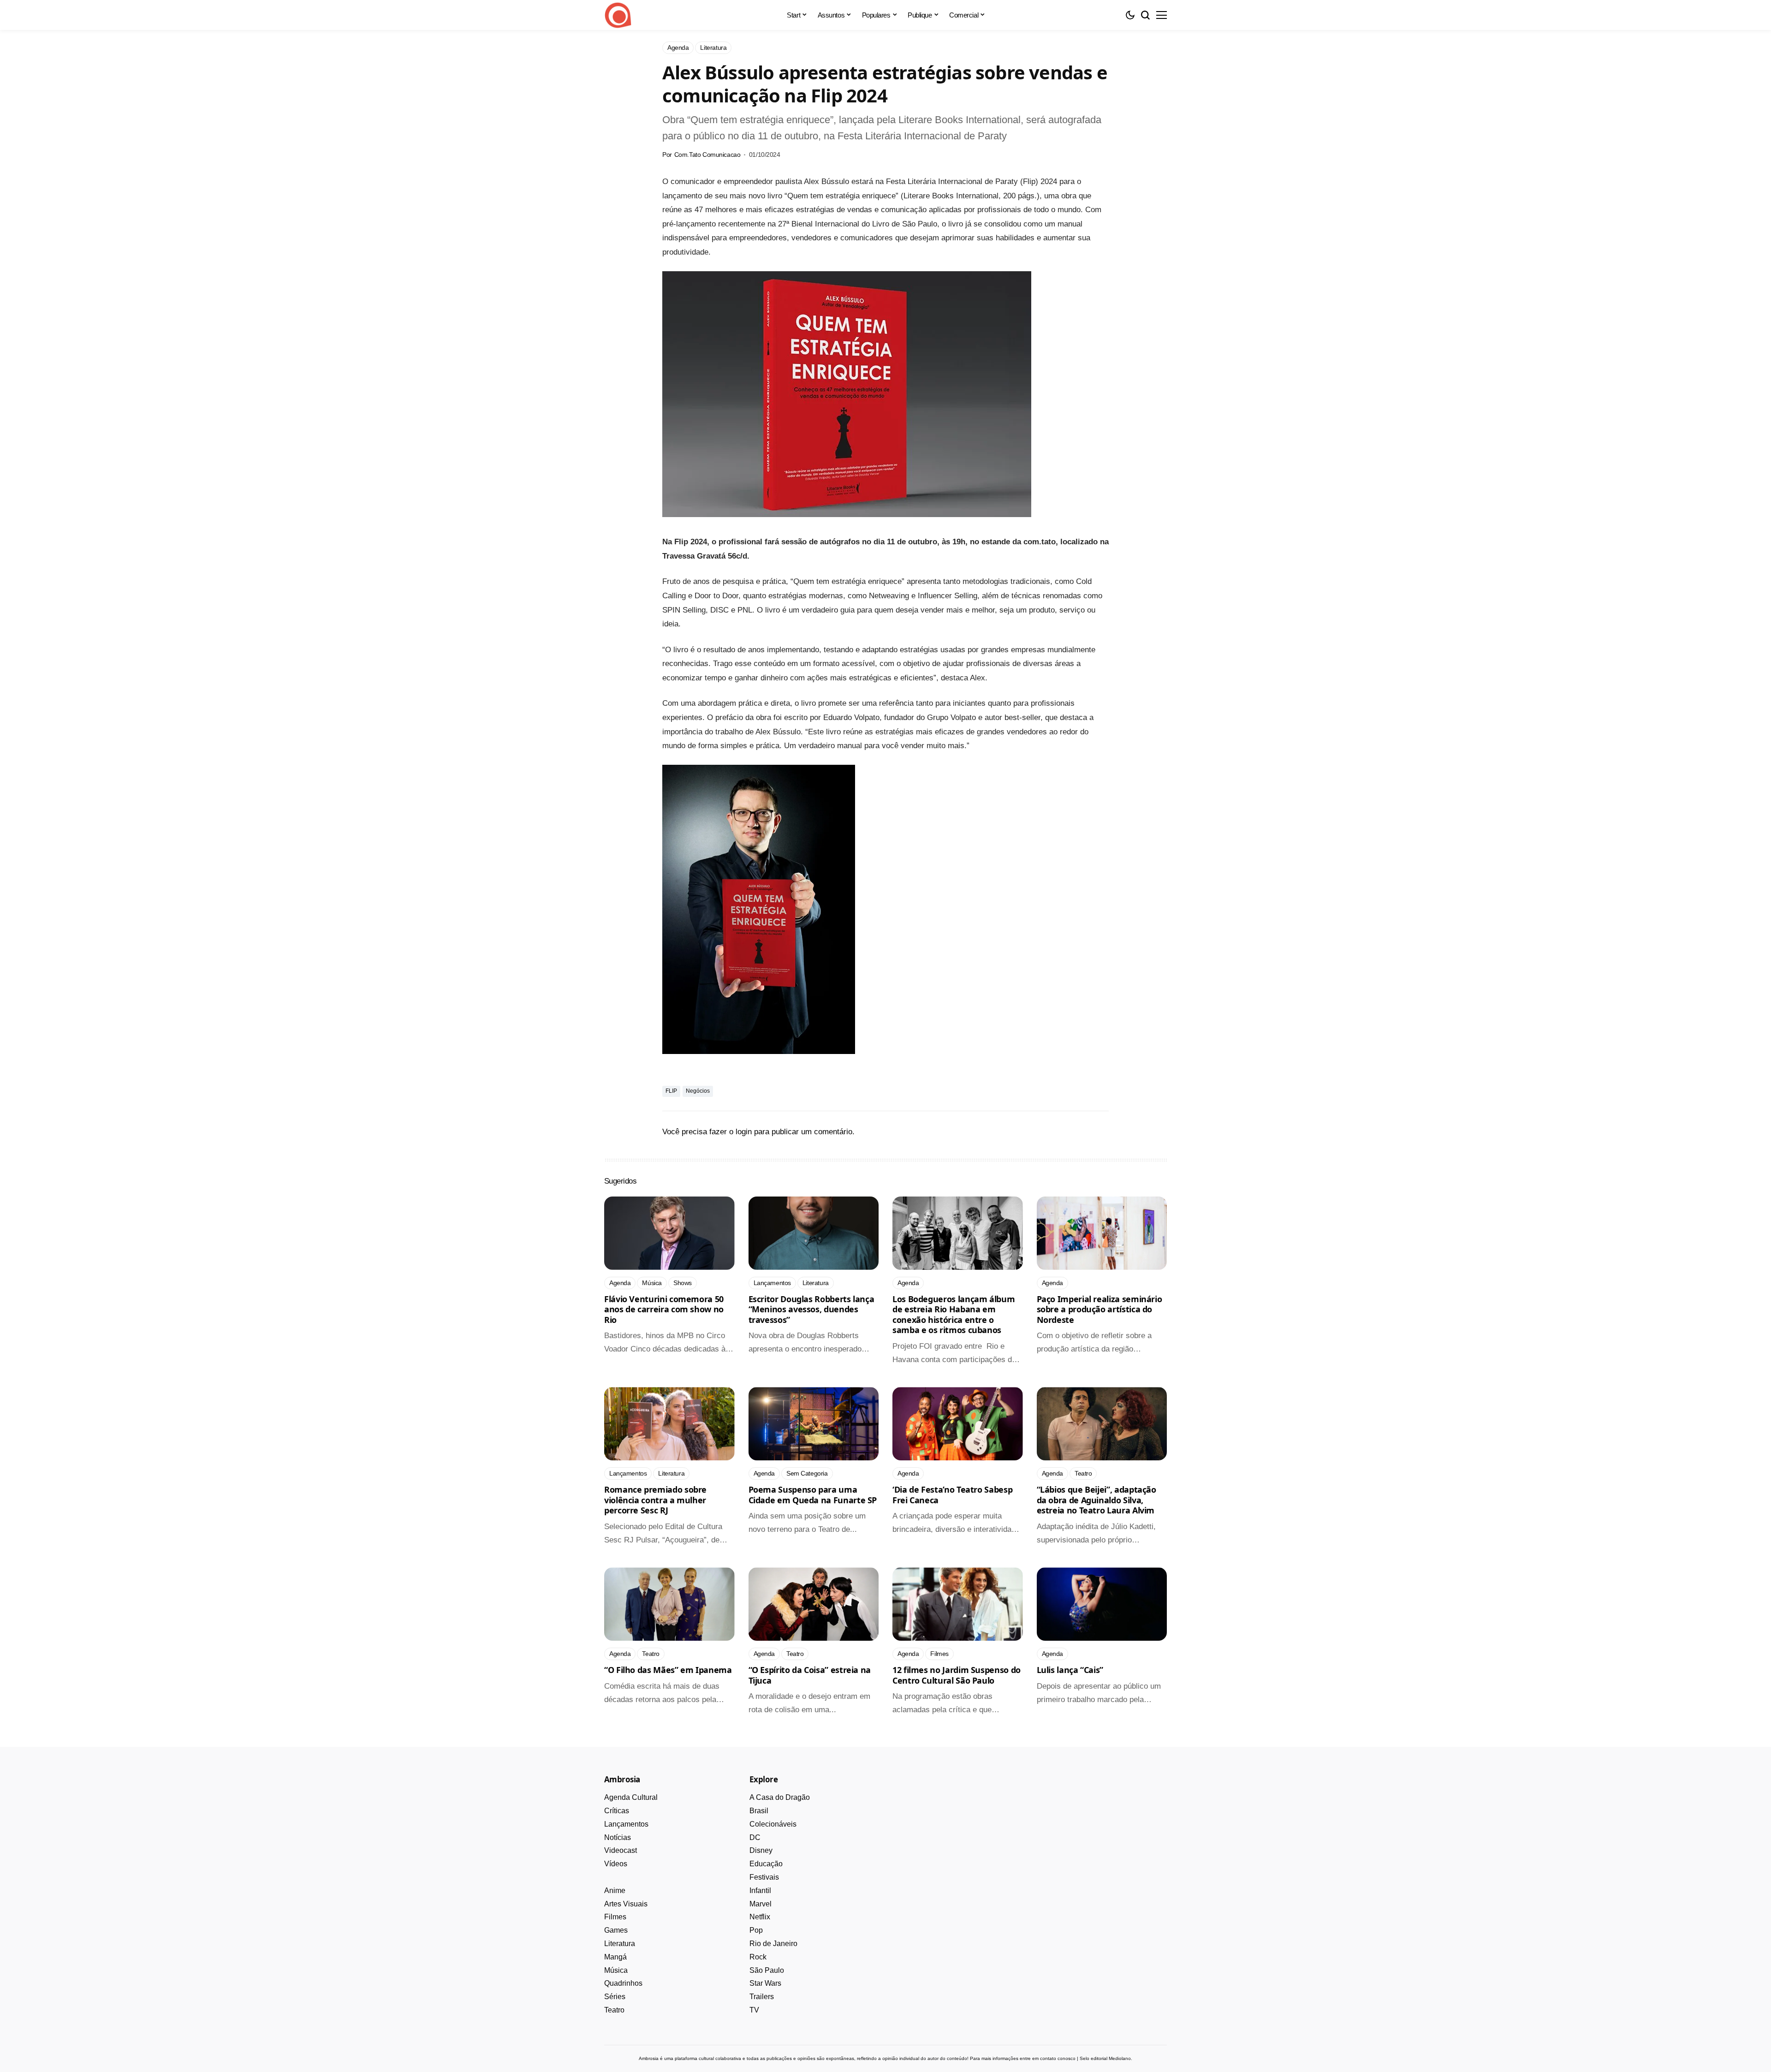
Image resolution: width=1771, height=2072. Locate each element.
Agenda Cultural (631, 1797)
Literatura (620, 1944)
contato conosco (1058, 2058)
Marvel (761, 1904)
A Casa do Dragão (780, 1797)
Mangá (615, 1957)
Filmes (615, 1917)
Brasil (759, 1811)
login (744, 1132)
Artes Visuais (626, 1904)
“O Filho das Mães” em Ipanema (668, 1670)
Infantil (760, 1890)
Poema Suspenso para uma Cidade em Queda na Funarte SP (813, 1495)
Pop (756, 1930)
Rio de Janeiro (773, 1944)
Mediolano (1120, 2058)
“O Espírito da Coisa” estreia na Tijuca (810, 1675)
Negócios (698, 1091)
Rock (758, 1957)
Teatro (614, 2010)
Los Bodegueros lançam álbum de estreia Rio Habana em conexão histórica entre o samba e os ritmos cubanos (954, 1315)
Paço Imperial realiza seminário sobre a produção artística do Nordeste (1099, 1309)
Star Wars (765, 1983)
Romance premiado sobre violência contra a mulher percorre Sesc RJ (655, 1500)
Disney (761, 1850)
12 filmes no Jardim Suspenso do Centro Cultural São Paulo (957, 1675)
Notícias (618, 1837)
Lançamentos (626, 1824)
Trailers (762, 1997)
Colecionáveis (773, 1824)
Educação (766, 1864)
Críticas (617, 1811)
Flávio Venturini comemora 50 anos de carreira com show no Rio (664, 1309)
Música (616, 1970)
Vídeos (616, 1864)
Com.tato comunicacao (707, 155)
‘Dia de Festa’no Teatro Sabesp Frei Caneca (952, 1495)
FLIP (671, 1091)
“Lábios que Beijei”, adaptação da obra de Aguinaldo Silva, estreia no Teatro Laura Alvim (1096, 1500)
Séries (615, 1997)
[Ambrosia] (618, 15)
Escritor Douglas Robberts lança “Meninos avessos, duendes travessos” (811, 1309)
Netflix (760, 1917)
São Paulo (767, 1970)
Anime (615, 1890)
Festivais (764, 1877)
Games (616, 1930)
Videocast (621, 1850)
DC (755, 1837)
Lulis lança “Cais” (1070, 1670)
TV (754, 2010)
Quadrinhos (623, 1983)
